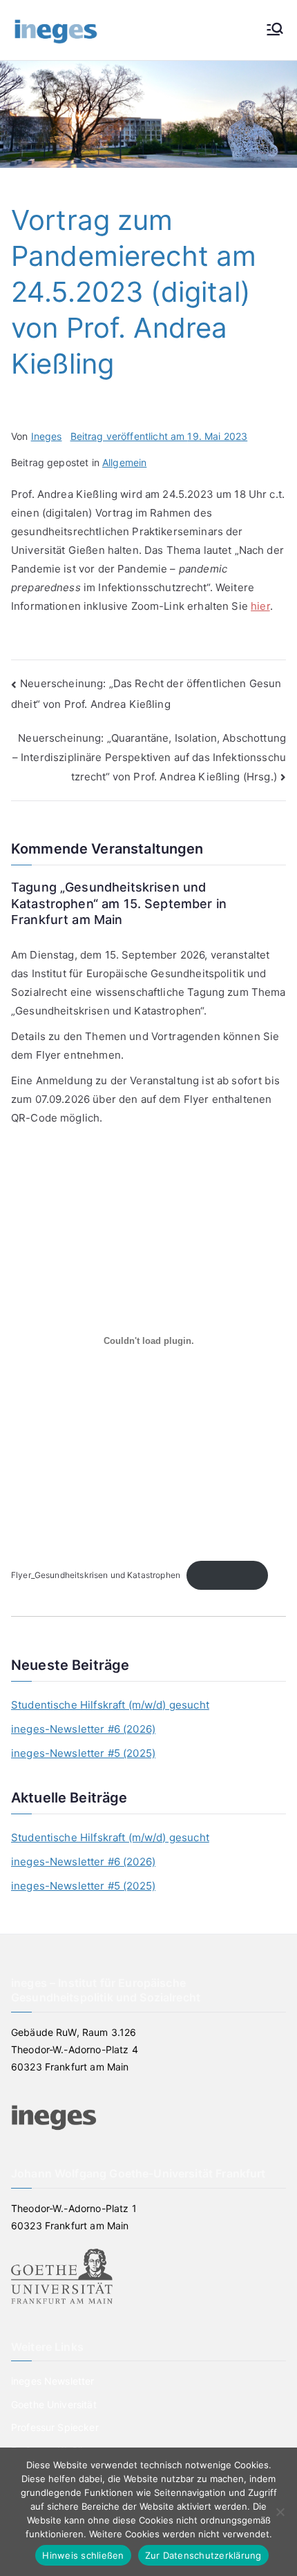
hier (260, 606)
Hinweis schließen (83, 2555)
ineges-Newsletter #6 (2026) (83, 1729)
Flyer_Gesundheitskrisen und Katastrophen (96, 1575)
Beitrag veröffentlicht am (159, 436)
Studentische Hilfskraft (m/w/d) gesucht (110, 1705)
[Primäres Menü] (275, 30)
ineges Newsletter (53, 2381)
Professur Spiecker (55, 2427)
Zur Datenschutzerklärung (203, 2555)
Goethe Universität (54, 2404)
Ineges (47, 436)
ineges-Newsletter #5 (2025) (83, 1753)
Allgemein (124, 462)
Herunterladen (227, 1575)
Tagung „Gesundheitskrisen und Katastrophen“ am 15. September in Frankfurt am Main (119, 903)
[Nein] (280, 2512)
